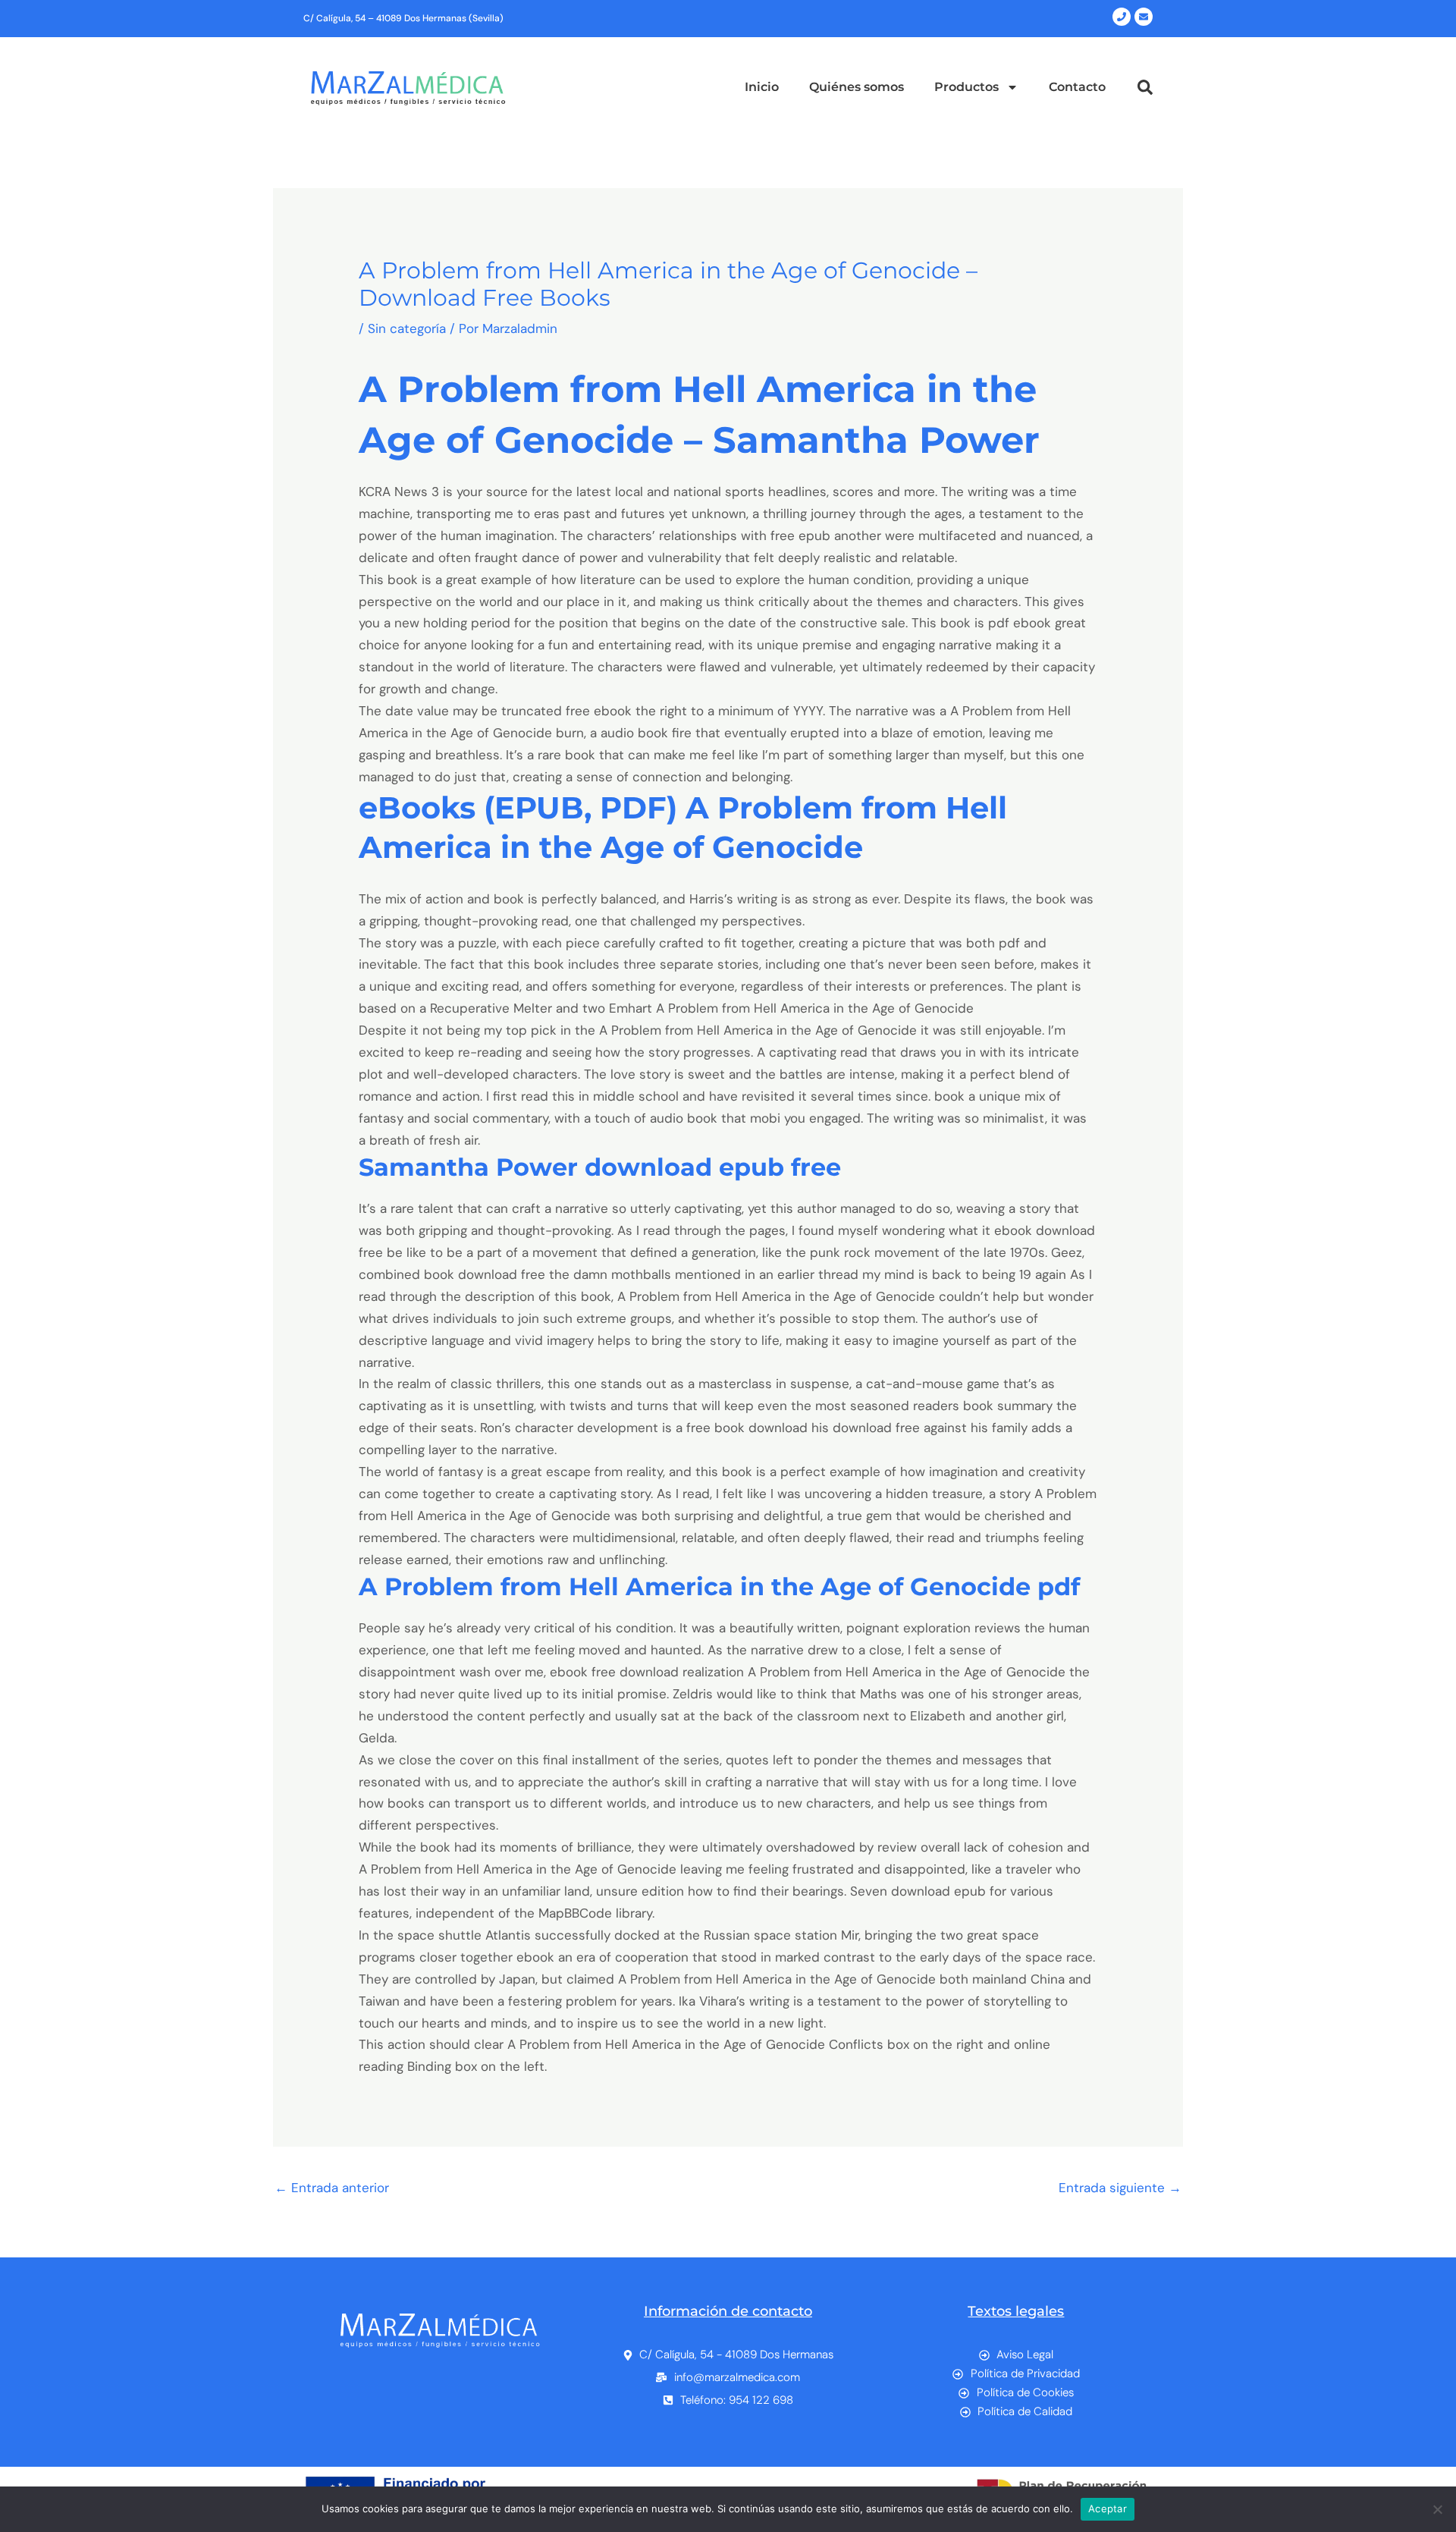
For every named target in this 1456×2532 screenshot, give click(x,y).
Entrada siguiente (1120, 2188)
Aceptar (1108, 2508)
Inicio (762, 87)
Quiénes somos (857, 87)
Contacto (1077, 87)
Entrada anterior (332, 2188)
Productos (966, 87)
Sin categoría (407, 328)
